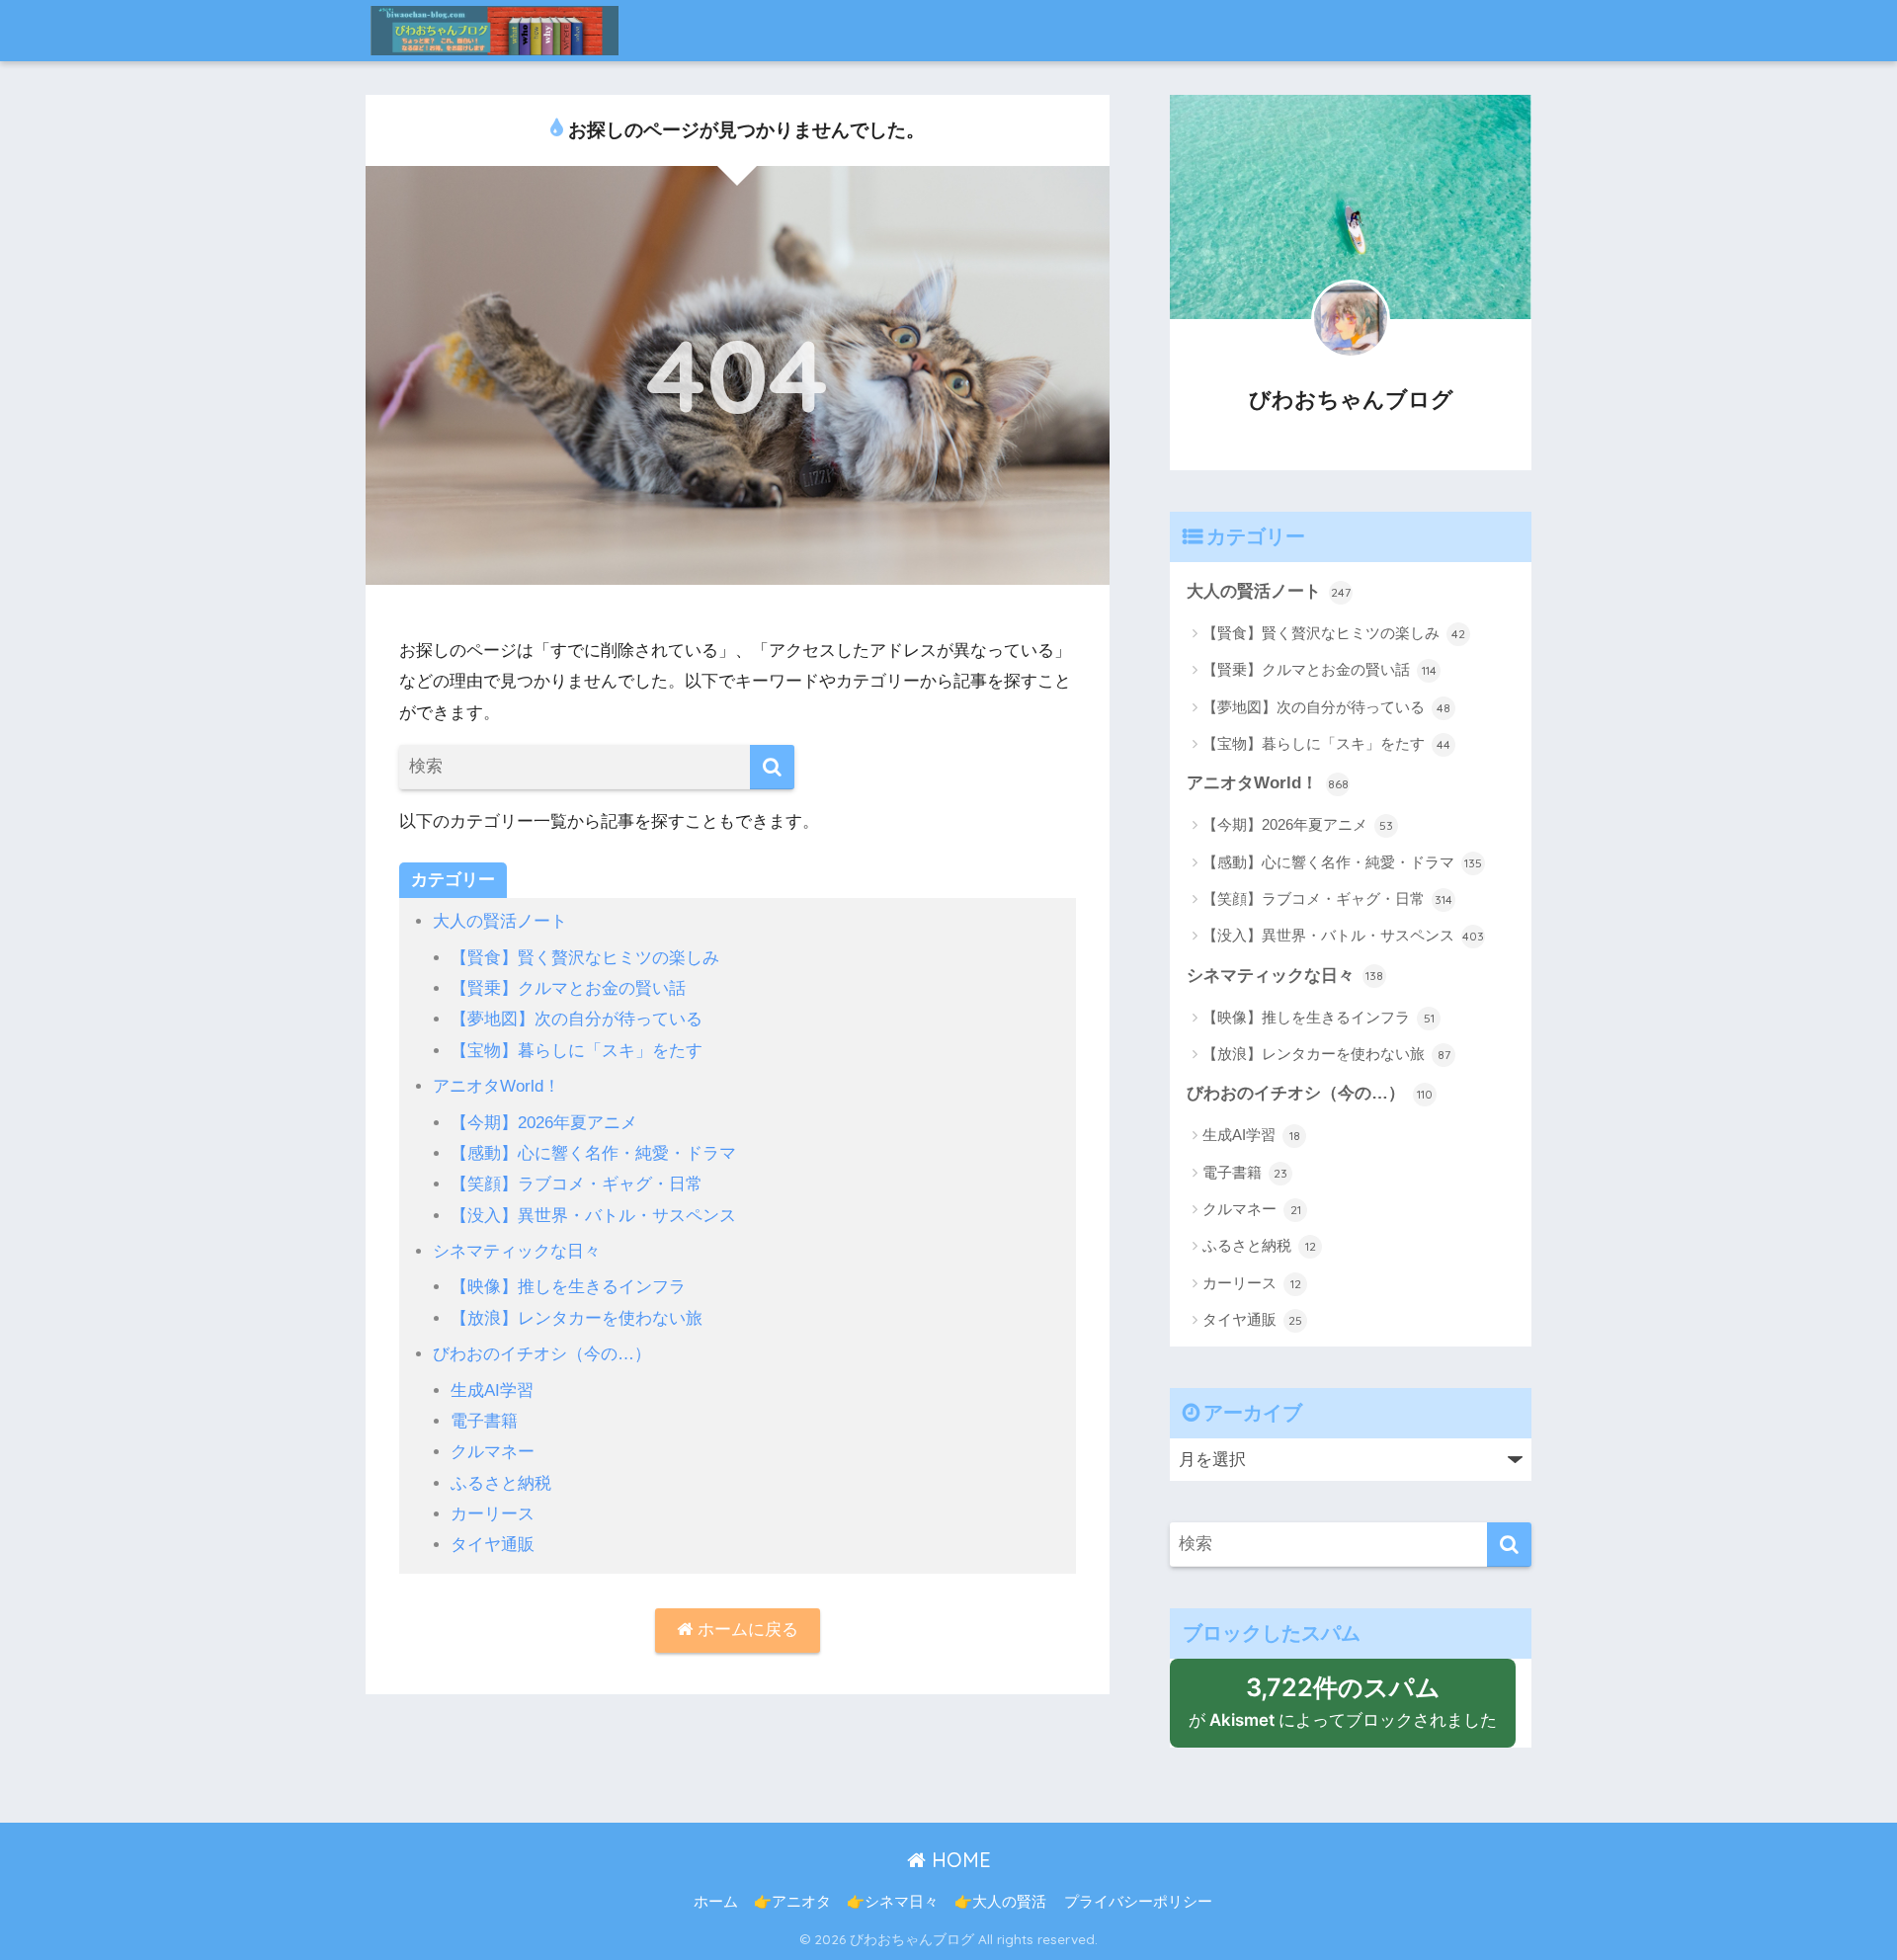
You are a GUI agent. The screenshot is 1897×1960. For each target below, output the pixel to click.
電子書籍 (484, 1421)
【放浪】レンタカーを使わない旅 (577, 1318)
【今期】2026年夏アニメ (544, 1123)
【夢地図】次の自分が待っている (577, 1019)
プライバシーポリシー (1138, 1902)
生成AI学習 (492, 1390)
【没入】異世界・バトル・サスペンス (593, 1216)
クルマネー (493, 1452)
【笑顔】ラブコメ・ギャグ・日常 (577, 1184)
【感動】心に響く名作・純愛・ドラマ (593, 1153)
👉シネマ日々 (893, 1902)
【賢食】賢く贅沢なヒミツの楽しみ (585, 958)
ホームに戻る (745, 1630)
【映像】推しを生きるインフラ (568, 1287)
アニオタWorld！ (496, 1086)
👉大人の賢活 (1000, 1902)
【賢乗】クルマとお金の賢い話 (568, 988)
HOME (958, 1860)
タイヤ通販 (493, 1545)
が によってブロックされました (1352, 1710)
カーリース (493, 1514)
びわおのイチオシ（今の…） (542, 1354)
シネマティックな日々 (517, 1251)
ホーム (716, 1902)
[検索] (772, 767)
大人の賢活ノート (500, 921)
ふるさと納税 (501, 1483)
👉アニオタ (792, 1902)
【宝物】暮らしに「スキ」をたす (577, 1051)
